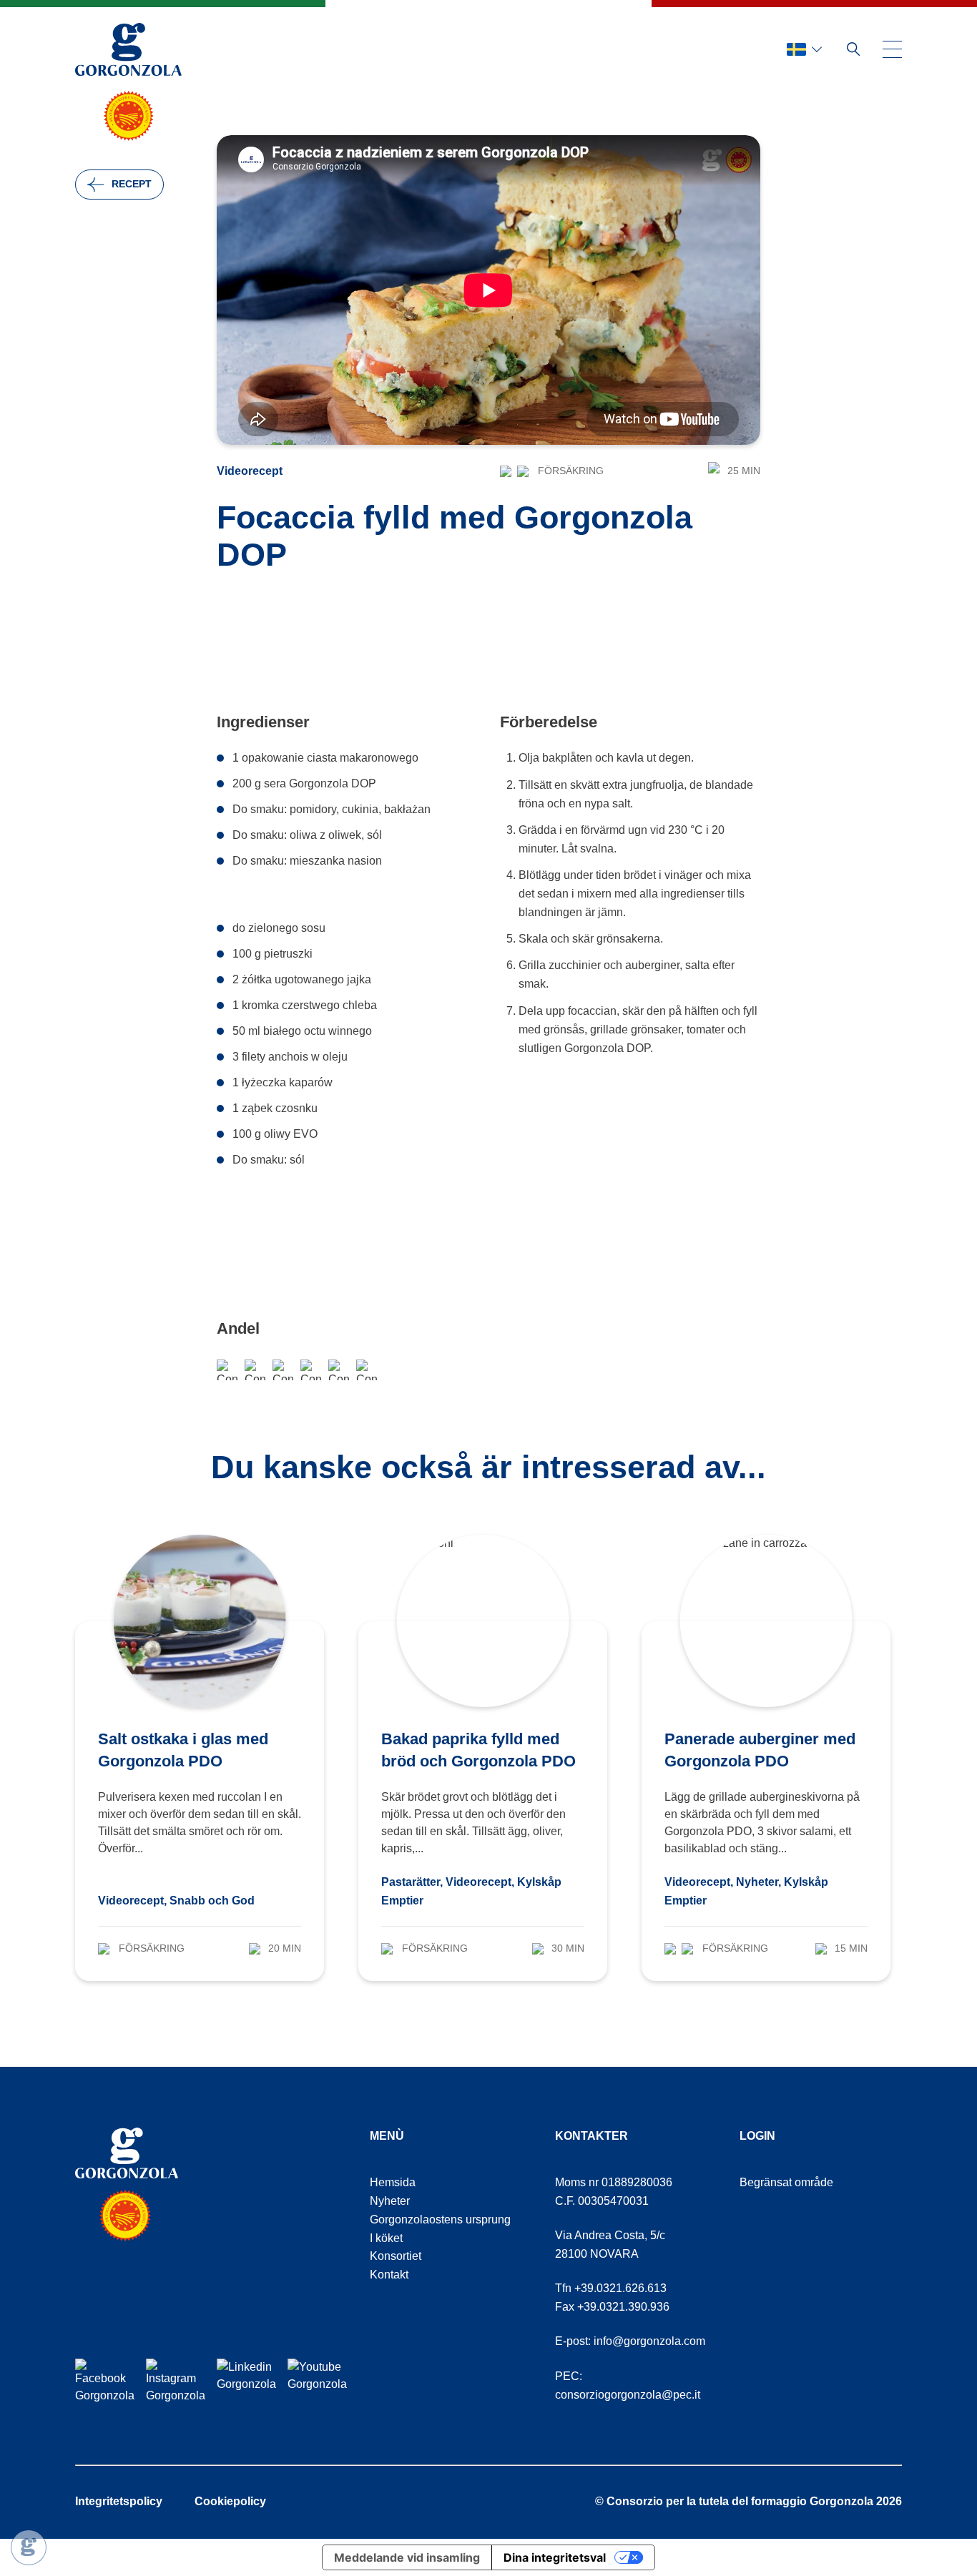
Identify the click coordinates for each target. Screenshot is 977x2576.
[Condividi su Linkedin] (367, 1370)
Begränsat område (786, 2182)
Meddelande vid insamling (407, 2557)
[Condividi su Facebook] (227, 1370)
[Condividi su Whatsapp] (255, 1370)
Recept (132, 184)
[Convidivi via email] (283, 1370)
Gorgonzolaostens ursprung (440, 2219)
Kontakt (389, 2275)
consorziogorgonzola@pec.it (628, 2395)
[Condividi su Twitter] (339, 1370)
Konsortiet (396, 2256)
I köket (386, 2238)
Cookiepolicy (230, 2501)
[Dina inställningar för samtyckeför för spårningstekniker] (29, 2547)
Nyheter (390, 2201)
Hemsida (393, 2182)
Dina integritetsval (555, 2557)
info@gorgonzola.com (649, 2341)
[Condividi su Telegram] (311, 1370)
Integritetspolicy (119, 2501)
